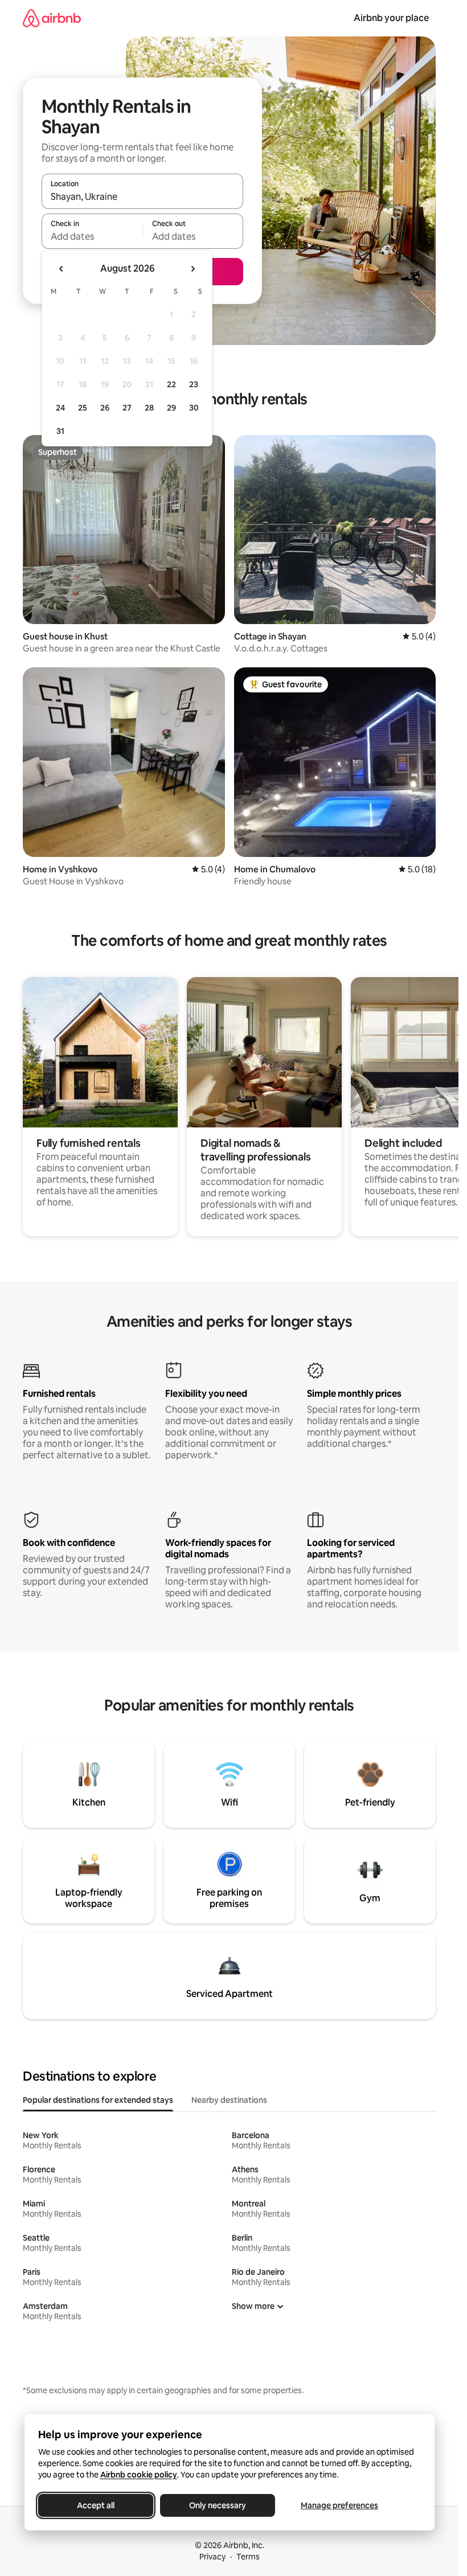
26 (105, 408)
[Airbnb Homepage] (52, 18)
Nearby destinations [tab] (229, 2100)
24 (60, 408)
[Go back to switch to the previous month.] (62, 269)
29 (171, 408)
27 (127, 408)
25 (83, 408)
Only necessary (218, 2505)
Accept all (96, 2505)
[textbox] (92, 236)
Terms (248, 2557)
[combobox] (142, 196)
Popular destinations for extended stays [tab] (98, 2100)
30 (194, 408)
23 (194, 384)
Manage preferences (339, 2505)
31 (60, 431)
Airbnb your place (391, 18)
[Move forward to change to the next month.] (192, 269)
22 (171, 384)
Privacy (212, 2557)
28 (149, 408)
